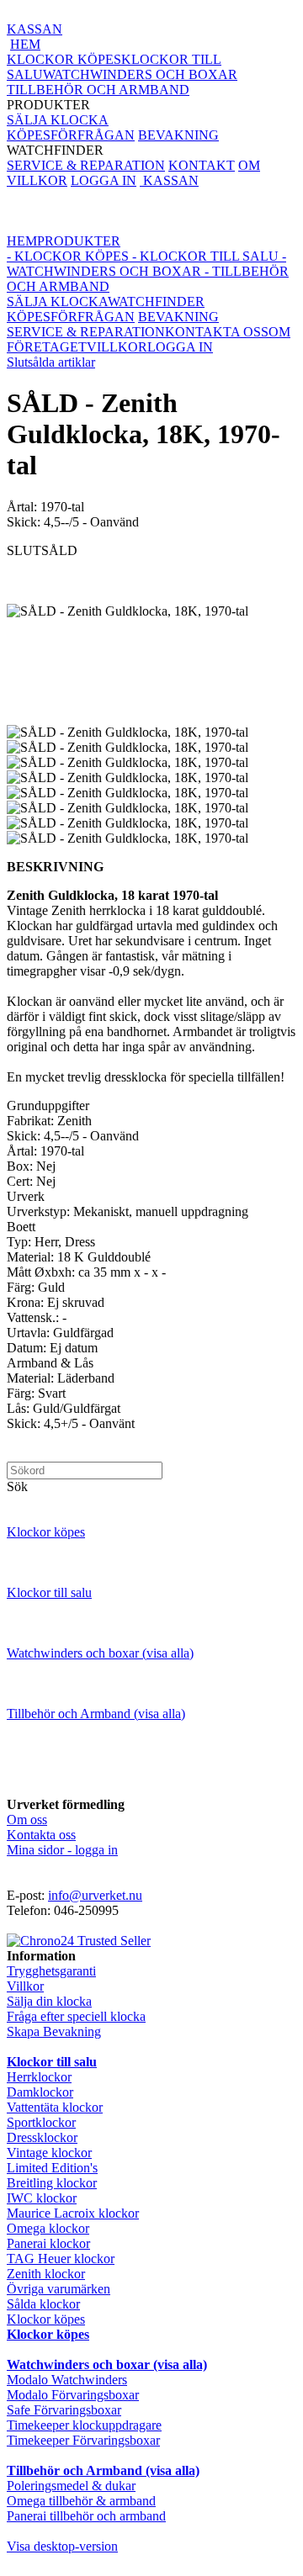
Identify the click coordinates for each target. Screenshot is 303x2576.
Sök (17, 1486)
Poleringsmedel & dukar (71, 2486)
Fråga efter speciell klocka (76, 2016)
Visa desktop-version (62, 2546)
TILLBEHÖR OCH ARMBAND (98, 90)
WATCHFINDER (113, 143)
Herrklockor (39, 2077)
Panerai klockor (48, 2243)
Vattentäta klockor (55, 2107)
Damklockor (40, 2092)
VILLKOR (37, 180)
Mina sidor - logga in (62, 1850)
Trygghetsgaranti (51, 1971)
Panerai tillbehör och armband (86, 2516)
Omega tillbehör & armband (81, 2501)
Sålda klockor (43, 2304)
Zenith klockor (46, 2274)
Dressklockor (42, 2137)
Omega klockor (48, 2228)
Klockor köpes (46, 1532)
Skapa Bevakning (54, 2031)
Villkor (25, 1986)
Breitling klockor (52, 2183)
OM (249, 165)
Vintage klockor (49, 2153)
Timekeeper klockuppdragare (84, 2425)
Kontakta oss (41, 1835)
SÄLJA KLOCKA (58, 120)
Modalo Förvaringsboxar (73, 2395)
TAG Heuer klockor (61, 2259)
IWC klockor (42, 2198)
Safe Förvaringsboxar (64, 2410)
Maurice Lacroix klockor (73, 2213)
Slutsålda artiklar (51, 362)
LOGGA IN (104, 180)
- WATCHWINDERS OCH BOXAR (146, 264)
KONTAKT (202, 165)
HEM (25, 44)
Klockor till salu (49, 1592)
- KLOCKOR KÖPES (68, 256)
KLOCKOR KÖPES (64, 59)
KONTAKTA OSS (217, 332)
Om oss (27, 1820)
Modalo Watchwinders (67, 2380)
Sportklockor (41, 2122)
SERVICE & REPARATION (86, 165)
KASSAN (35, 29)
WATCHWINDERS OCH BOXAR (140, 74)
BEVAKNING (178, 135)
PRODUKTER (122, 82)
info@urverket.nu (95, 1895)
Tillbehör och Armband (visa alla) (96, 1714)
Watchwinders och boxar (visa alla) (100, 1653)
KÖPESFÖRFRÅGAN (71, 135)
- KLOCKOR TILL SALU (204, 256)
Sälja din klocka (49, 2001)
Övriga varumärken (58, 2289)
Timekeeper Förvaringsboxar (83, 2440)
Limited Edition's (52, 2168)
